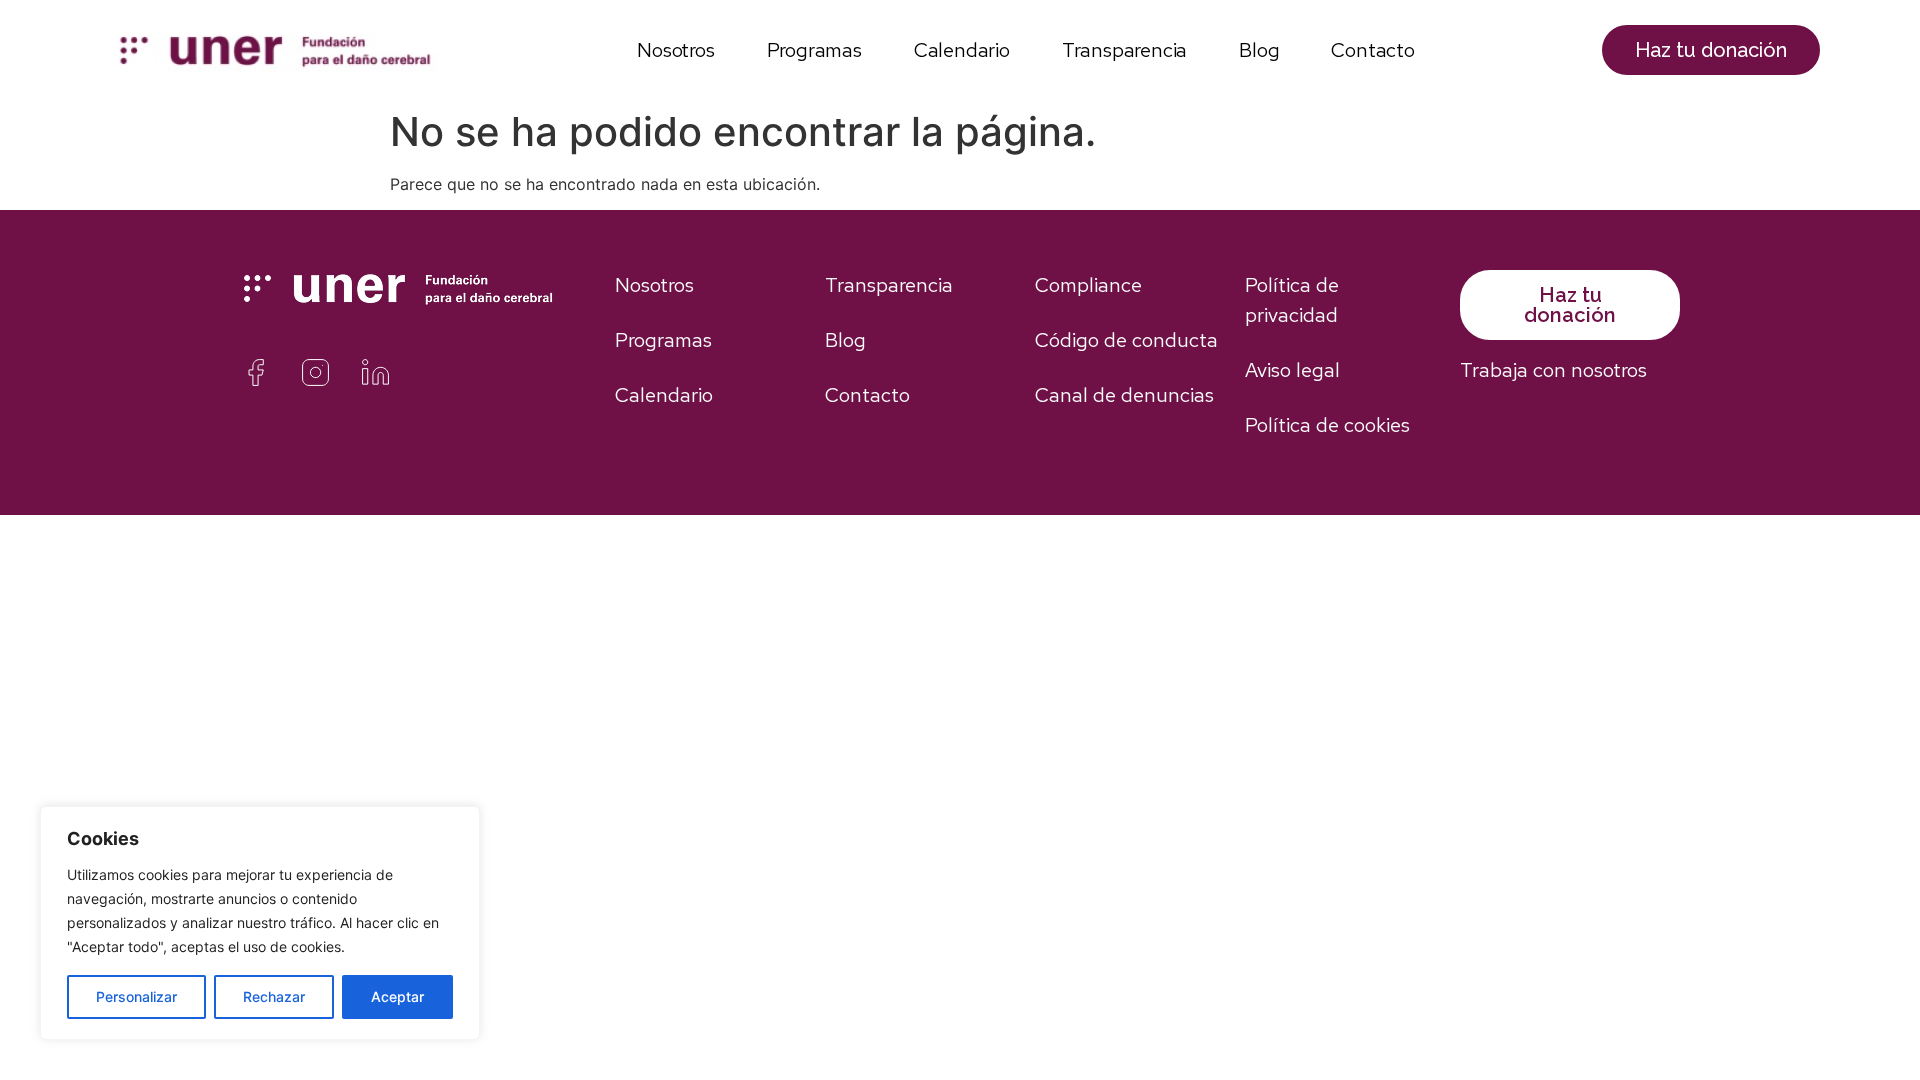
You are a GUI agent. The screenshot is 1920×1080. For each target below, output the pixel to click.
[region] (260, 923)
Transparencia (1124, 50)
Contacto (1372, 50)
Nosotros (675, 50)
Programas (814, 50)
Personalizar (136, 996)
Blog (1259, 50)
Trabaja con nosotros (1553, 370)
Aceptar (397, 996)
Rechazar (274, 996)
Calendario (962, 50)
